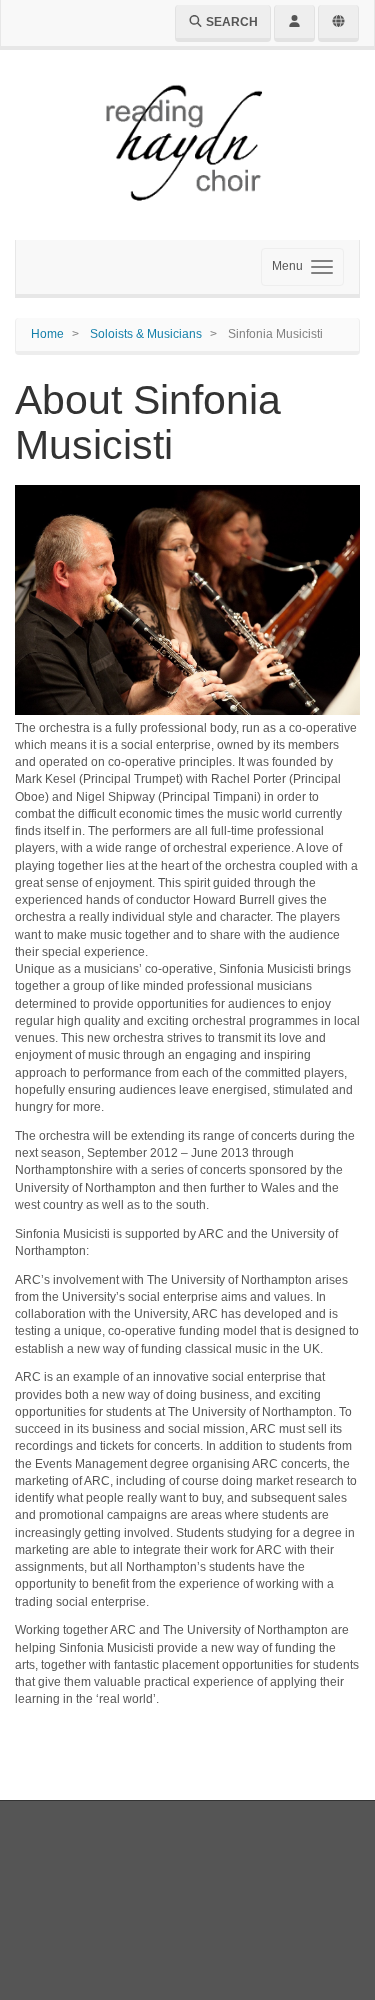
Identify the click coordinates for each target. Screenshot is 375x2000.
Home (47, 334)
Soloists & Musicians (146, 334)
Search (230, 22)
